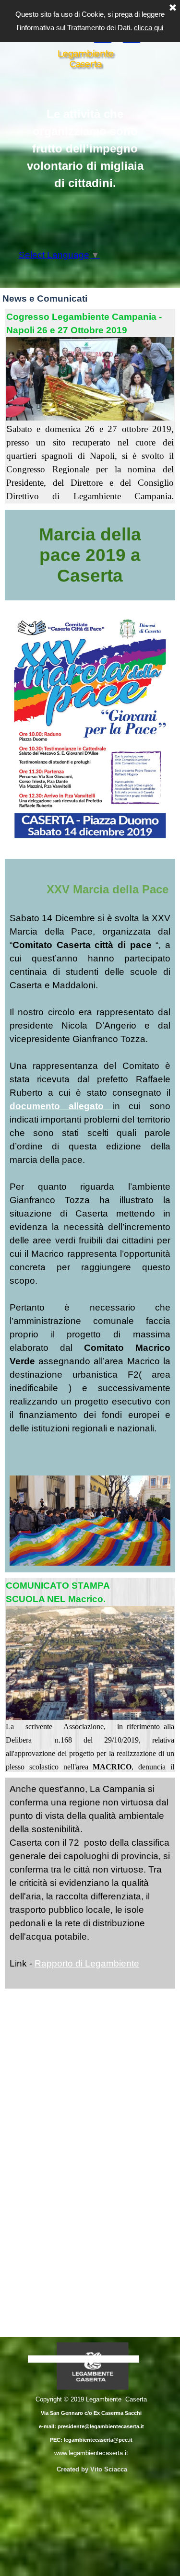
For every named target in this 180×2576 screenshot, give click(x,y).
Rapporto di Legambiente (87, 1963)
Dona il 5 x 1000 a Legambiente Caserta (84, 2359)
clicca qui (149, 28)
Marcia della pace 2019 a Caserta (92, 555)
